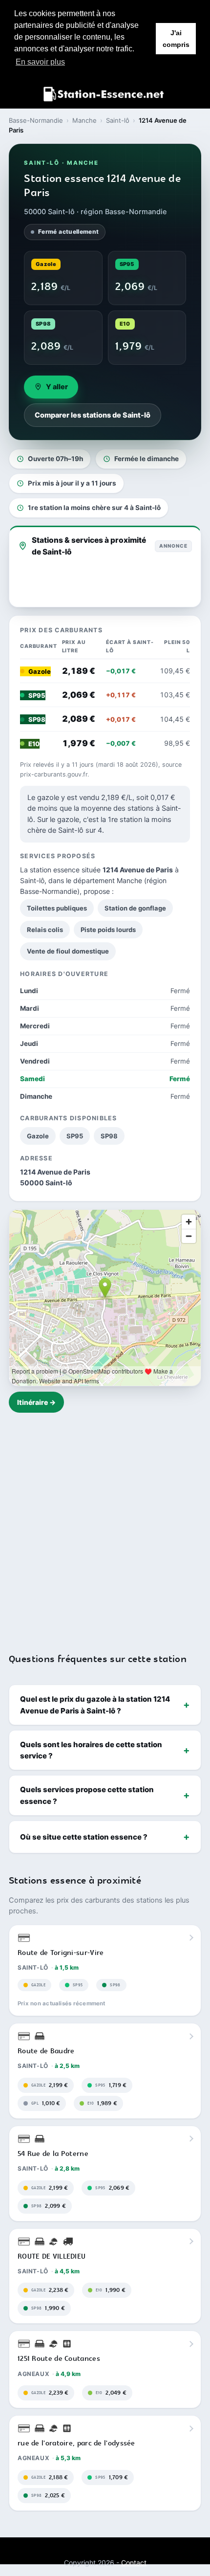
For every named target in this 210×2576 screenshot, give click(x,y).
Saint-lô (118, 120)
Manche (84, 120)
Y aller (57, 387)
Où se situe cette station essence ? (84, 1837)
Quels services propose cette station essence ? (87, 1795)
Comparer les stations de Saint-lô (93, 415)
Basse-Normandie (36, 120)
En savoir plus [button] (40, 62)
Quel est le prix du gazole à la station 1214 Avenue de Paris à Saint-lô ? (95, 1705)
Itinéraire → (36, 1402)
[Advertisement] (105, 1527)
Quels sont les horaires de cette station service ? (91, 1750)
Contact (134, 2563)
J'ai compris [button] (176, 39)
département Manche (108, 880)
